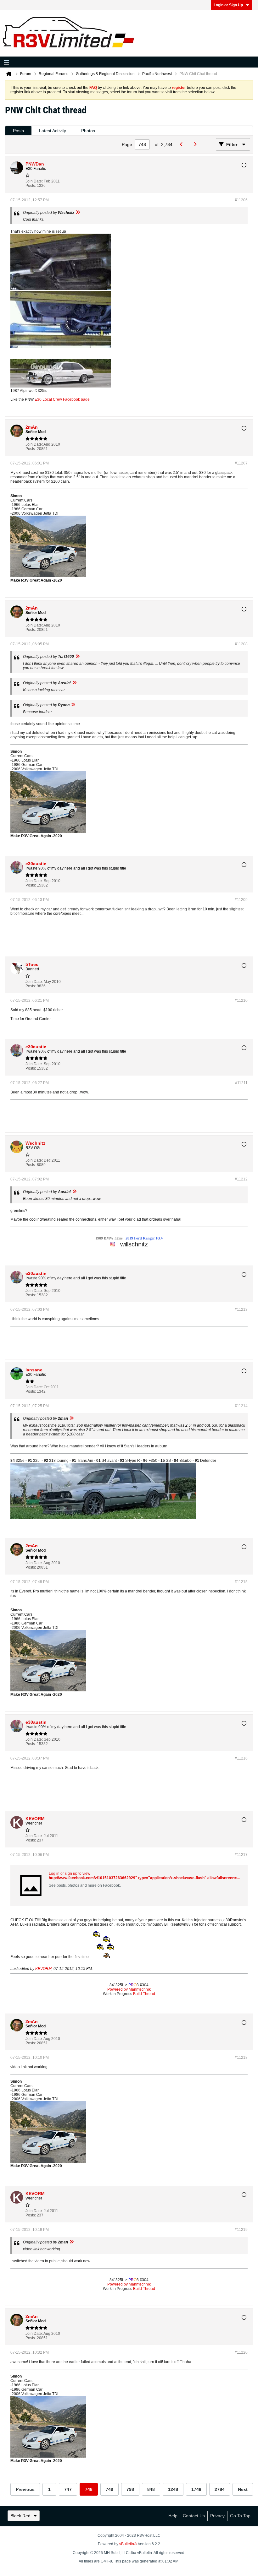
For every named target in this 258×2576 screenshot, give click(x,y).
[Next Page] (196, 144)
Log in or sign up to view (70, 1874)
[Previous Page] (183, 144)
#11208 (241, 644)
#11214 (241, 1406)
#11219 (241, 2230)
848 (151, 2489)
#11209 (241, 900)
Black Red (20, 2516)
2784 (220, 2489)
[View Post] (78, 213)
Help (173, 2516)
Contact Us (194, 2516)
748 (89, 2489)
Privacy (217, 2516)
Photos (88, 131)
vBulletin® (128, 2544)
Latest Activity (53, 131)
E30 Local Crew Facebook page (62, 399)
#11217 (241, 1855)
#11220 (241, 2352)
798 (130, 2489)
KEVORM (43, 1969)
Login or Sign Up (228, 5)
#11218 (241, 2058)
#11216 (241, 1758)
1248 (173, 2489)
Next (243, 2489)
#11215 (241, 1582)
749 (109, 2489)
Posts (18, 131)
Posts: (31, 186)
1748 (196, 2489)
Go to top (240, 2516)
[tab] (18, 131)
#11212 (241, 1179)
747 (68, 2489)
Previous (25, 2489)
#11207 (241, 463)
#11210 (241, 1001)
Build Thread (144, 1994)
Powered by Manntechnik (129, 1989)
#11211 (241, 1083)
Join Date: (34, 181)
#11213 (241, 1310)
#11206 (241, 200)
